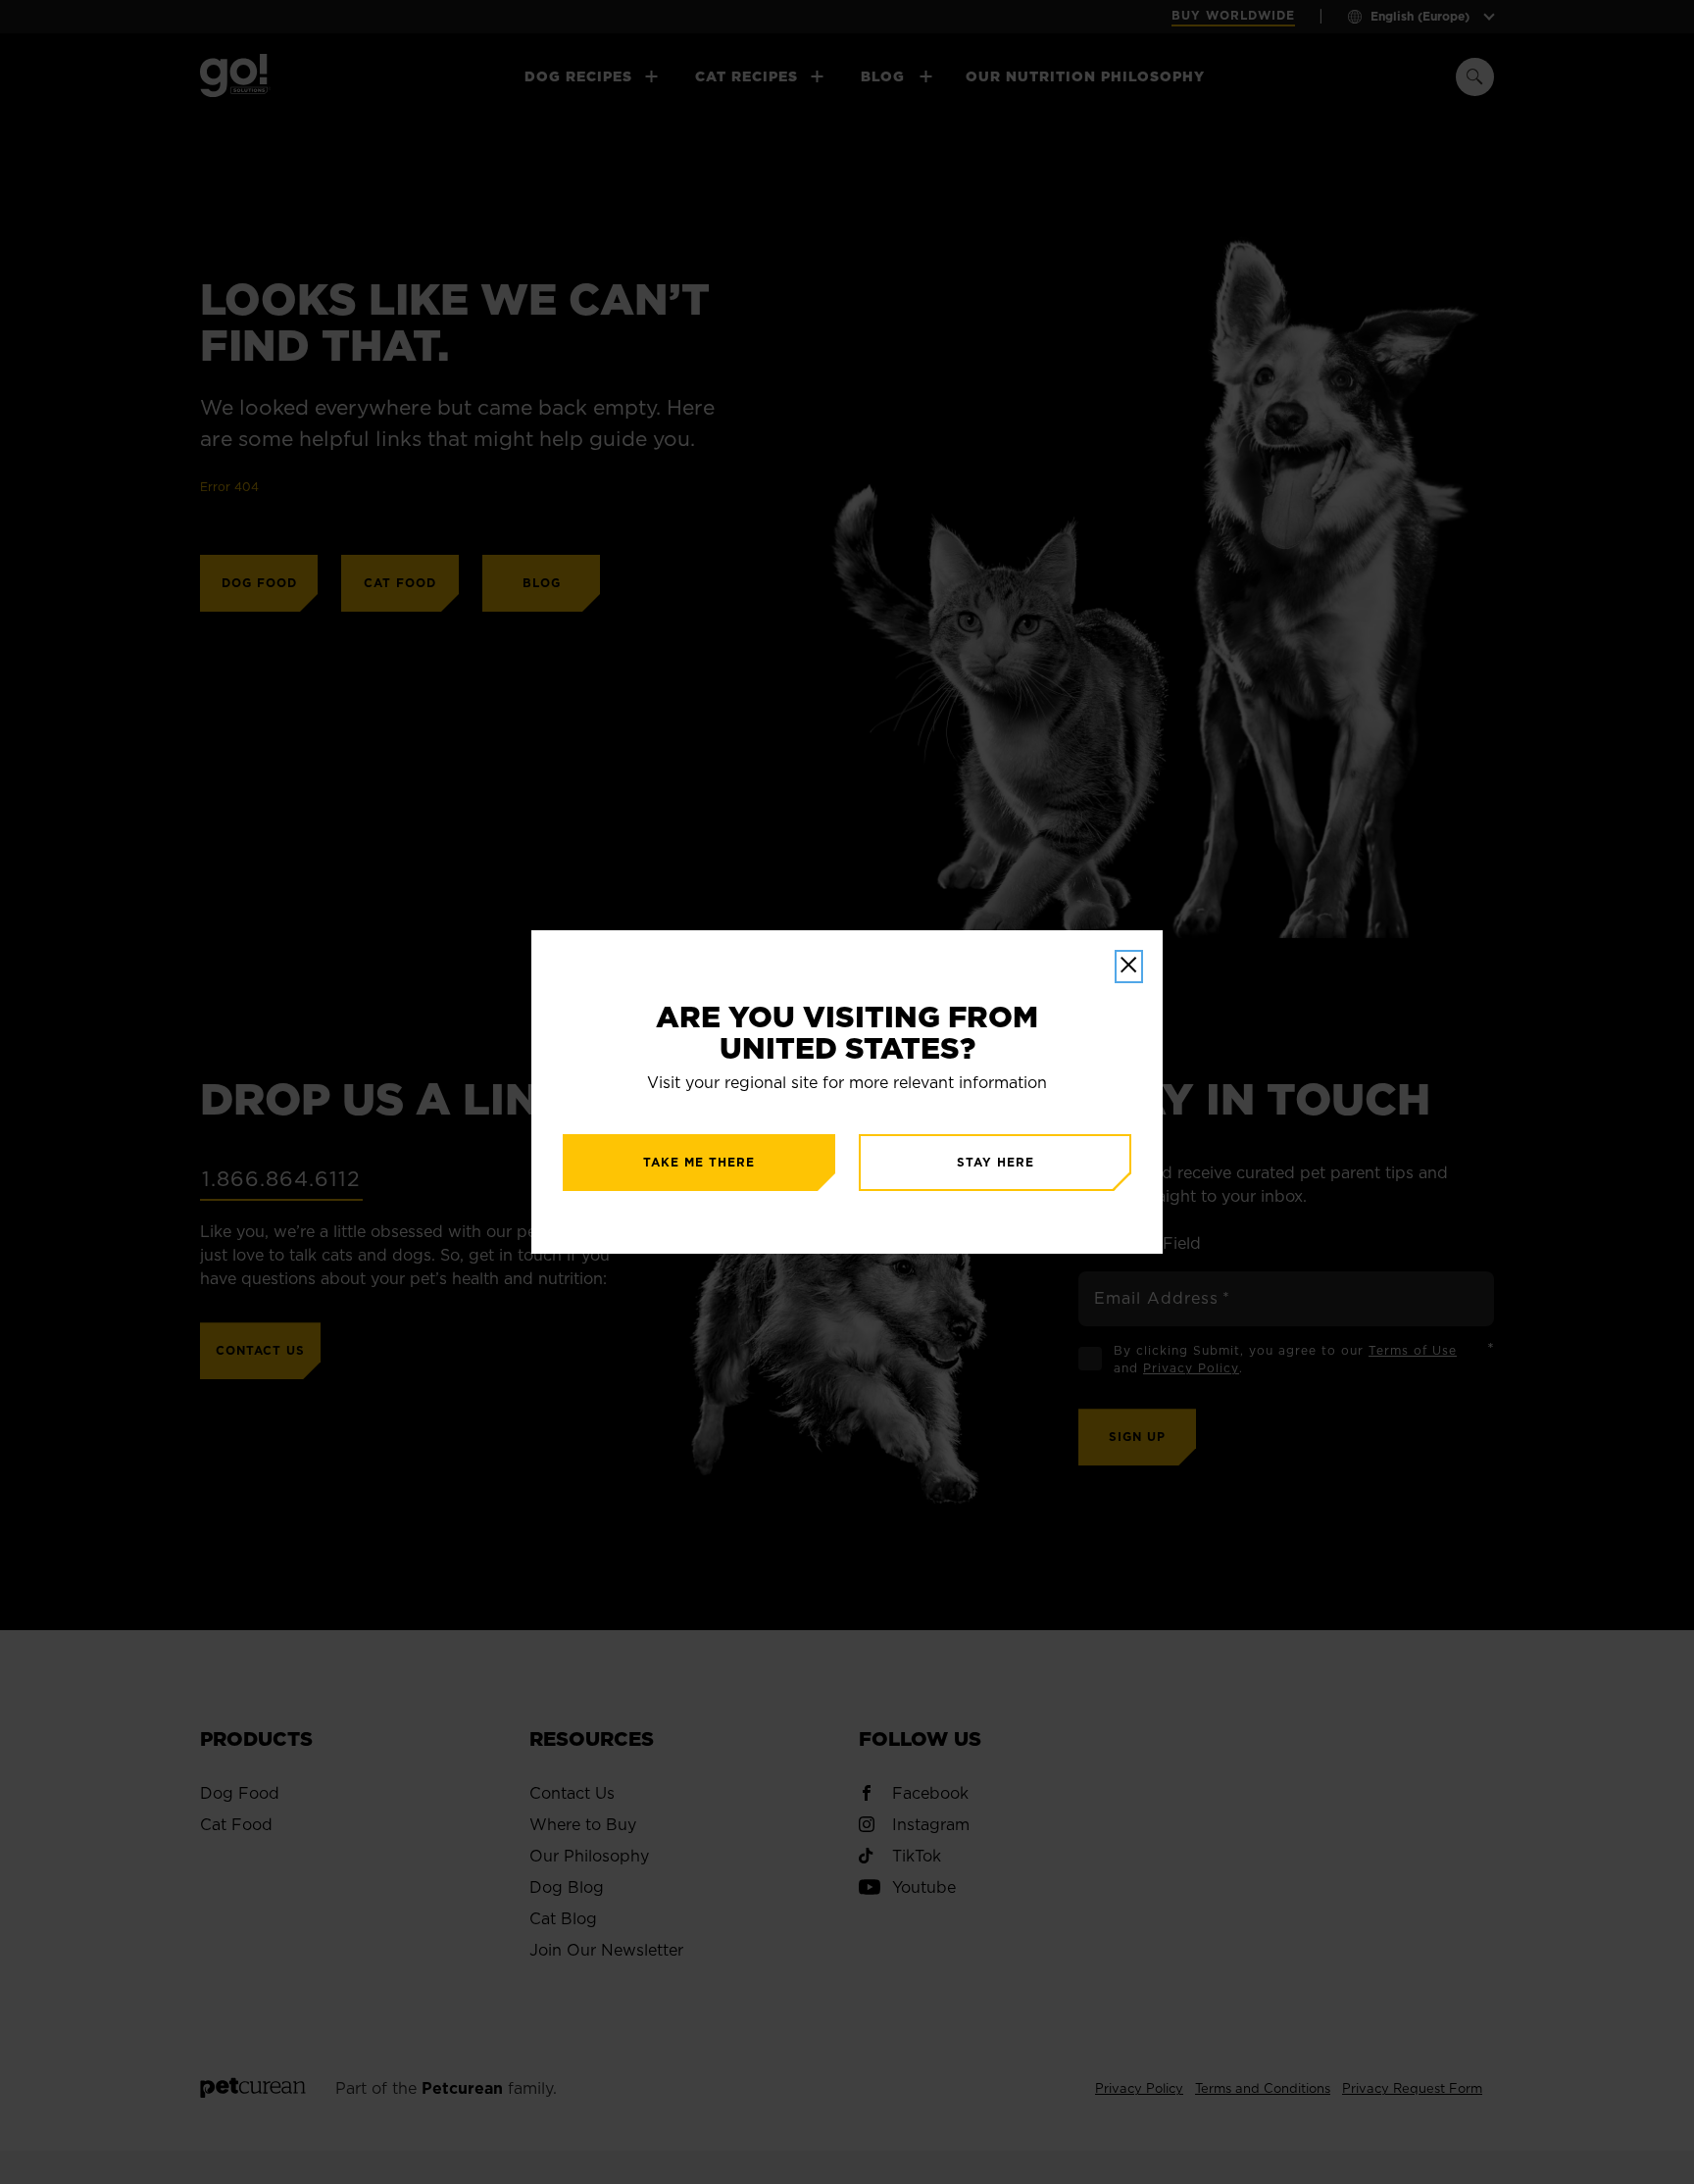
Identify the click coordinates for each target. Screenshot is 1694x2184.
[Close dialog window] (1129, 967)
